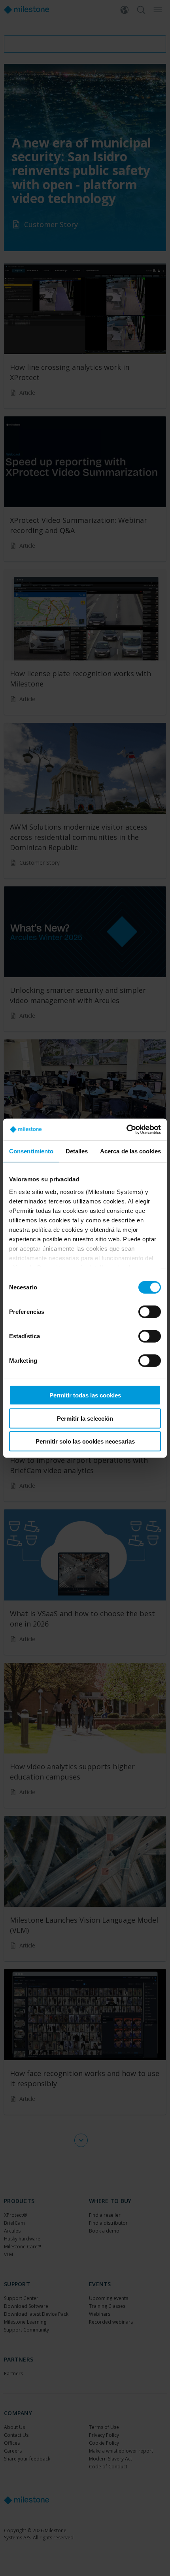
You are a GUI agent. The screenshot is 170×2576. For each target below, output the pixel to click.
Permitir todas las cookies (85, 1395)
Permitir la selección (85, 1418)
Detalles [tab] (77, 1151)
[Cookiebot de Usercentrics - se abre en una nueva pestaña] (126, 1129)
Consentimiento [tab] (31, 1151)
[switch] (150, 1312)
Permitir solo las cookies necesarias (85, 1441)
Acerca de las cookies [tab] (130, 1151)
